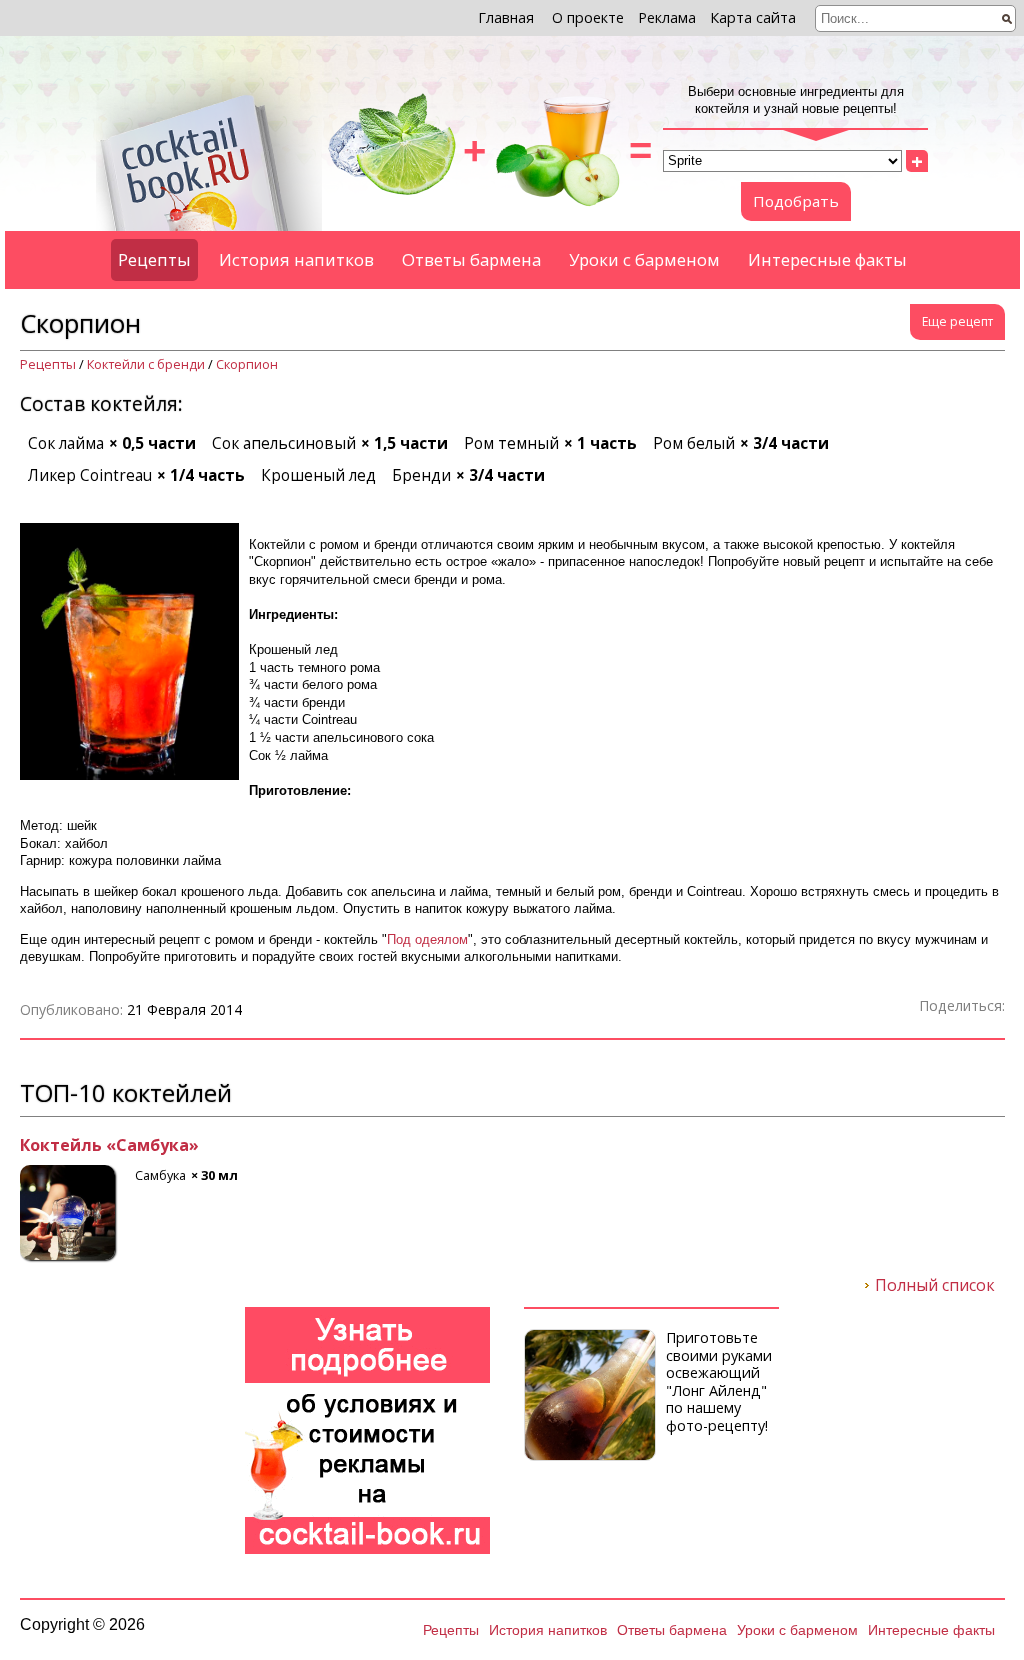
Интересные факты (827, 259)
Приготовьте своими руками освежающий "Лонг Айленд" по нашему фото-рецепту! (719, 1381)
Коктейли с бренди (146, 364)
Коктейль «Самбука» (109, 1146)
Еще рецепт (957, 321)
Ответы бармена (471, 259)
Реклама (667, 17)
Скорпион (247, 364)
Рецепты (154, 259)
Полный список (935, 1286)
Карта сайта (753, 17)
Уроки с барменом (644, 259)
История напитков (296, 259)
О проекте (588, 17)
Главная (506, 17)
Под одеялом (427, 939)
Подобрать (796, 201)
